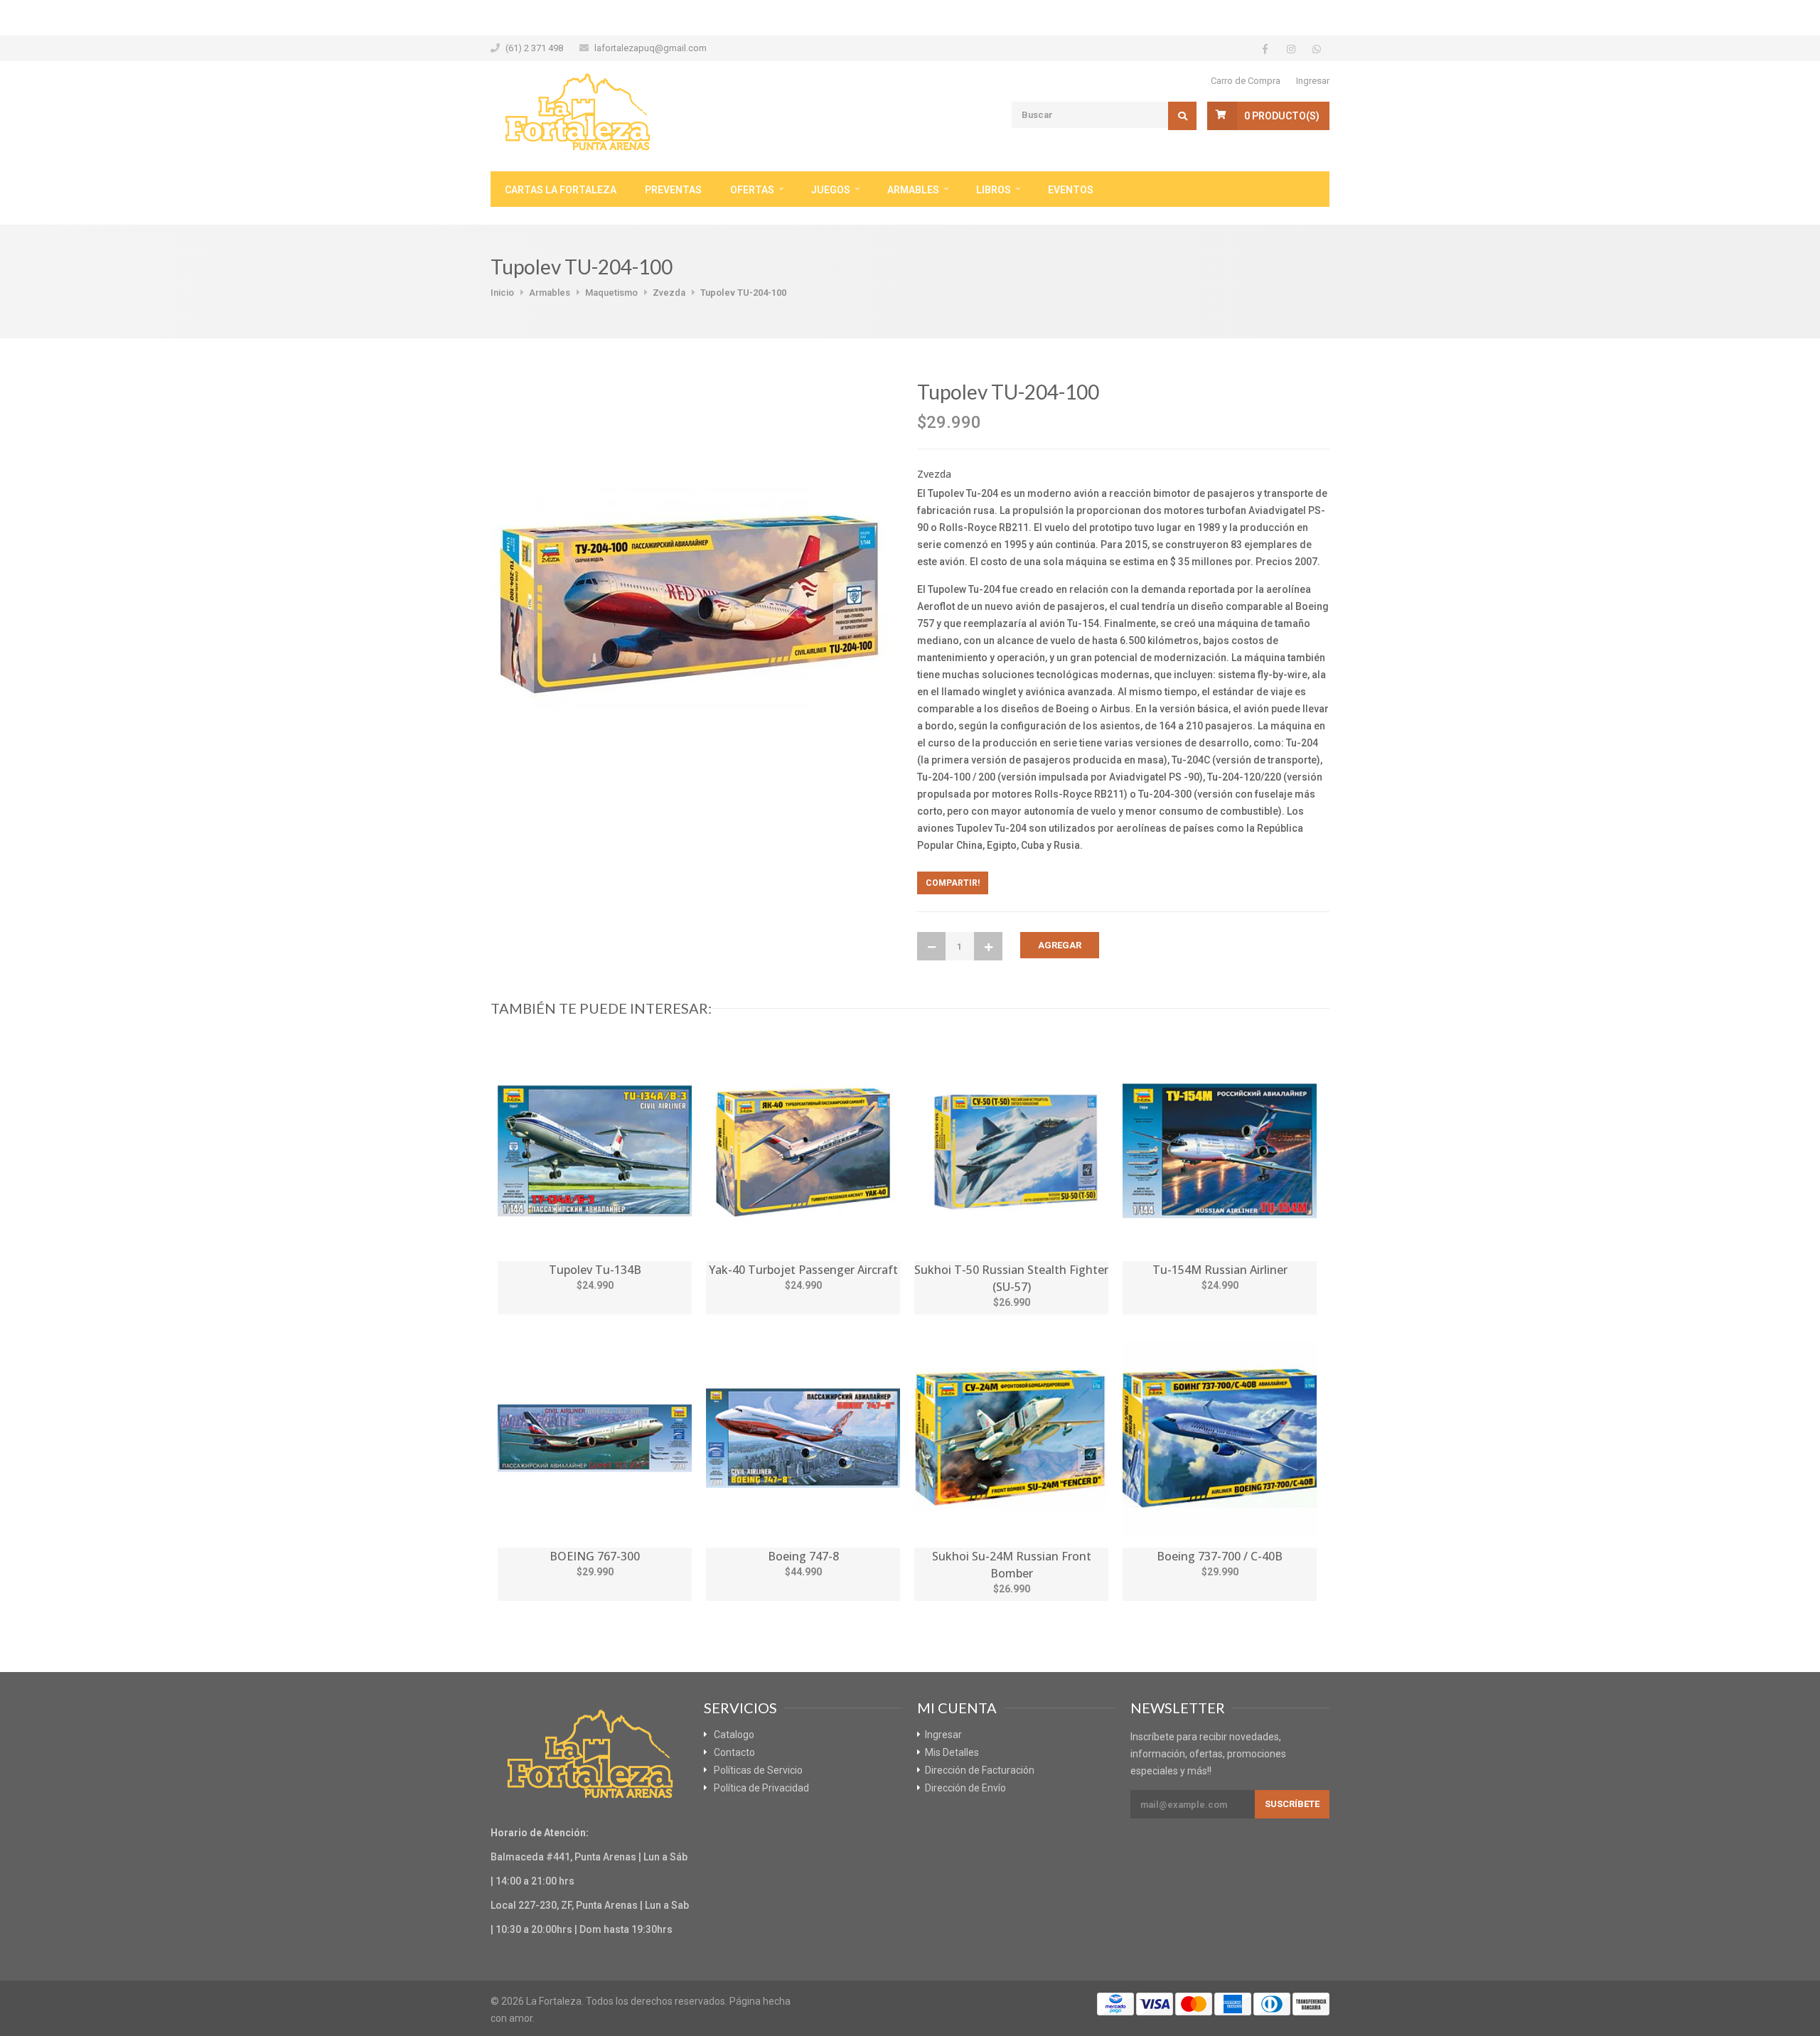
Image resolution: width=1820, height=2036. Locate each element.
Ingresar (1313, 81)
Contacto (734, 1752)
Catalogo (734, 1735)
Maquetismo (611, 293)
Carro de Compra (1246, 81)
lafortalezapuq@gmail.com (651, 48)
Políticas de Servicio (758, 1770)
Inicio (502, 293)
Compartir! (953, 883)
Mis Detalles (952, 1752)
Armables (913, 190)
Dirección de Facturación (980, 1770)
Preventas (673, 190)
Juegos (831, 190)
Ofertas (752, 190)
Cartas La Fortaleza (561, 190)
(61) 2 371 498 (534, 48)
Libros (994, 190)
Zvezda (669, 293)
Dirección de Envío (965, 1788)
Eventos (1071, 190)
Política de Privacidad (761, 1788)
